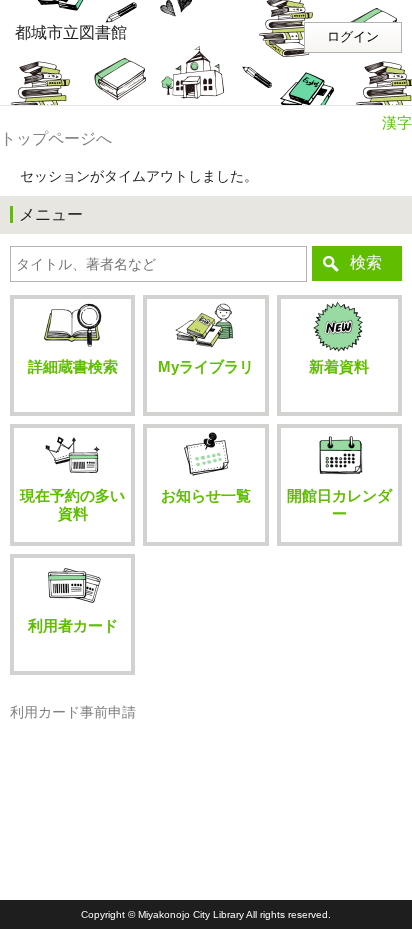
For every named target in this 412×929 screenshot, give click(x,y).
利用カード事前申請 (73, 712)
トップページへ (56, 138)
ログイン (353, 37)
